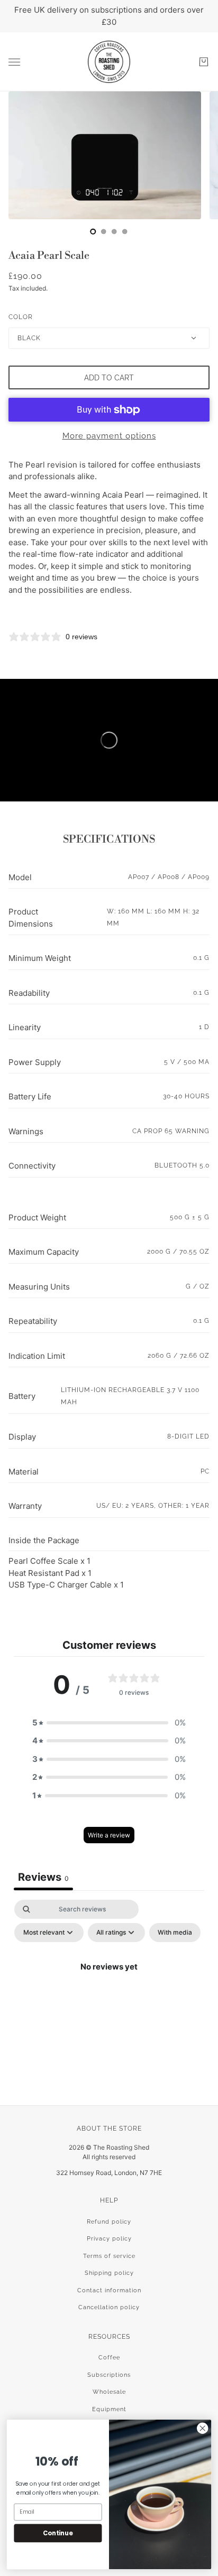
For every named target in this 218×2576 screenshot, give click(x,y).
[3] (125, 231)
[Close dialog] (202, 2428)
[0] (93, 231)
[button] (109, 1723)
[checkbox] (175, 1933)
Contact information (109, 2290)
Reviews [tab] (43, 1877)
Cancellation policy (109, 2307)
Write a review (109, 1835)
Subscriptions (109, 2375)
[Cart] (204, 62)
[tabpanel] (109, 1991)
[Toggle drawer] (14, 62)
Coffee (109, 2358)
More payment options (109, 436)
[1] (104, 231)
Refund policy (109, 2222)
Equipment (109, 2409)
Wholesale (109, 2392)
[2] (114, 231)
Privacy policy (109, 2239)
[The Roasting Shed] (109, 62)
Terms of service (109, 2256)
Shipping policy (109, 2273)
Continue (58, 2533)
